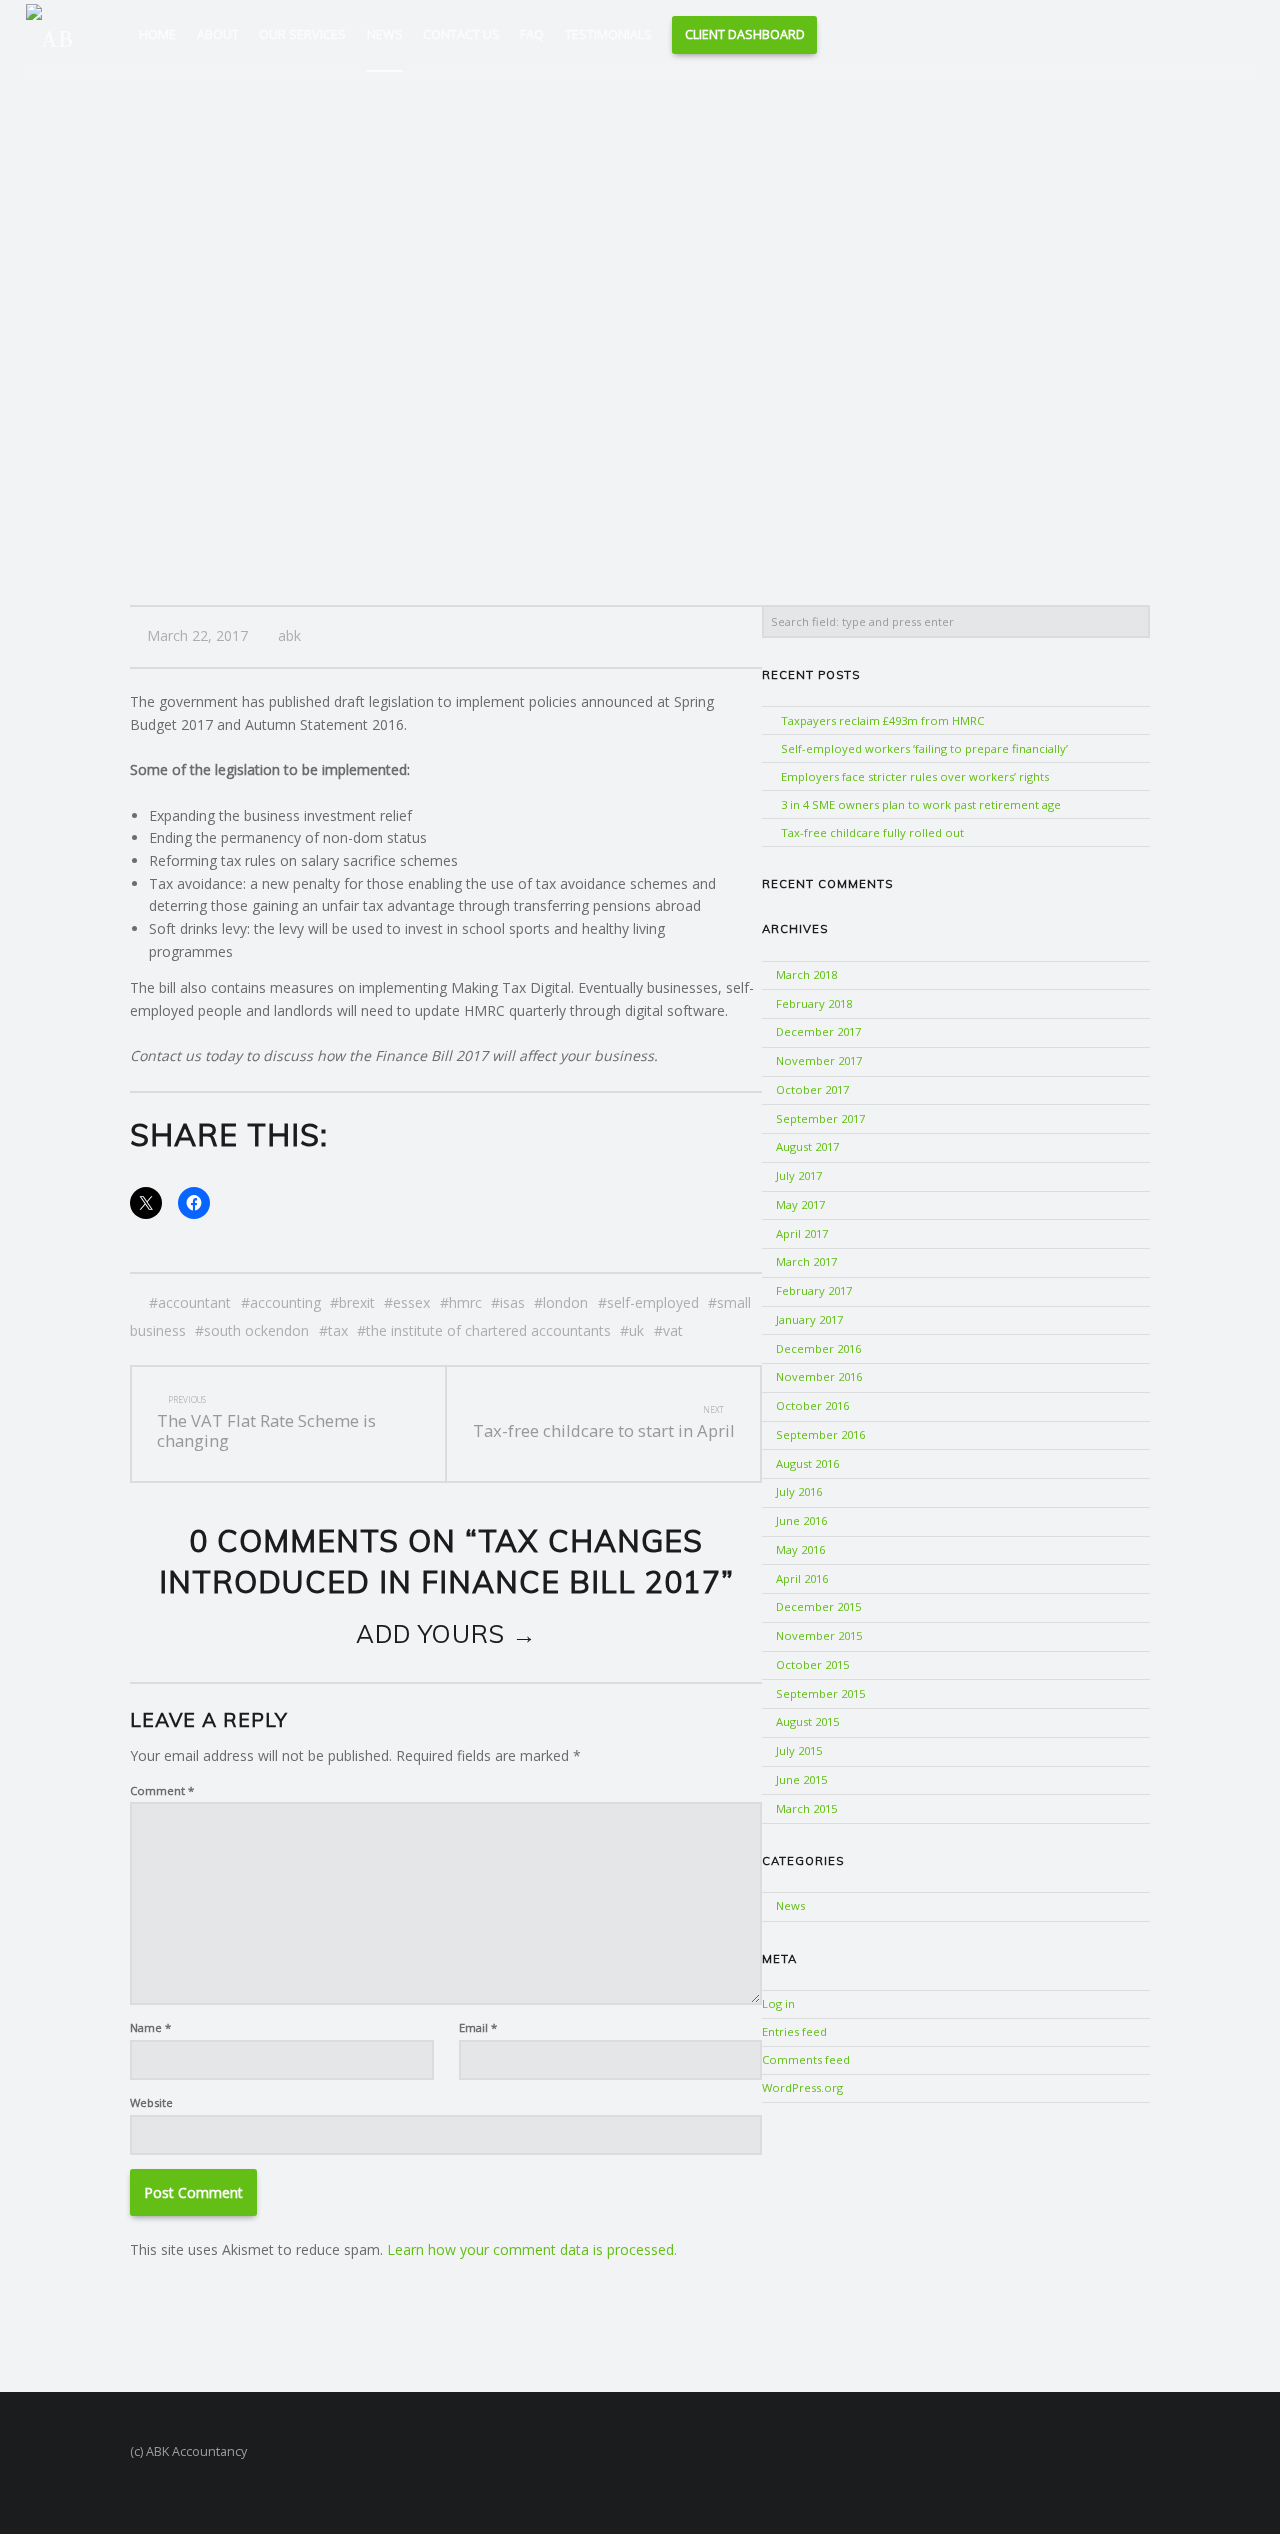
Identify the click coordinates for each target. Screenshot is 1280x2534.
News (385, 34)
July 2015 (799, 1750)
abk (289, 635)
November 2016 (819, 1376)
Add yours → (446, 1634)
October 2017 (812, 1089)
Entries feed (794, 2031)
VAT (673, 1330)
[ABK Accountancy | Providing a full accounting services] (58, 33)
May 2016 (800, 1549)
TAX (338, 1330)
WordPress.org (802, 2087)
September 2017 (820, 1118)
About (218, 34)
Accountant (194, 1302)
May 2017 (800, 1204)
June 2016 (801, 1520)
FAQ (532, 34)
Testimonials (608, 34)
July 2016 (799, 1491)
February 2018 (814, 1003)
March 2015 (806, 1808)
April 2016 (802, 1578)
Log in (778, 2003)
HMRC (465, 1302)
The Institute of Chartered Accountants (488, 1330)
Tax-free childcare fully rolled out (872, 832)
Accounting (285, 1302)
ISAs (512, 1302)
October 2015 (812, 1664)
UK (636, 1330)
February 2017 (814, 1290)
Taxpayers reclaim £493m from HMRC (882, 720)
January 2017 (809, 1319)
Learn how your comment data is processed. (532, 2249)
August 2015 (807, 1721)
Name (150, 2027)
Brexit (357, 1302)
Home (157, 34)
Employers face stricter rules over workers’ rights (915, 776)
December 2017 (818, 1031)
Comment (162, 1790)
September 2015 (820, 1693)
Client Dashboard (745, 34)
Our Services (302, 34)
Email (478, 2027)
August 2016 (807, 1463)
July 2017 (799, 1175)
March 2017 (806, 1261)
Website (151, 2102)
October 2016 (812, 1405)
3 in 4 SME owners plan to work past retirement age (921, 804)
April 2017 (802, 1233)
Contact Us (461, 34)
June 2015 (801, 1779)
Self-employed (653, 1302)
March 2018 (806, 974)
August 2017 (807, 1146)
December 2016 (818, 1348)
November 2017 (819, 1060)
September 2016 (820, 1434)
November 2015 (819, 1635)
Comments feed (806, 2059)
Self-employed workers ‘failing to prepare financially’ (924, 748)
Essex (411, 1302)
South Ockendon (256, 1330)
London (565, 1302)
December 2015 (818, 1606)
